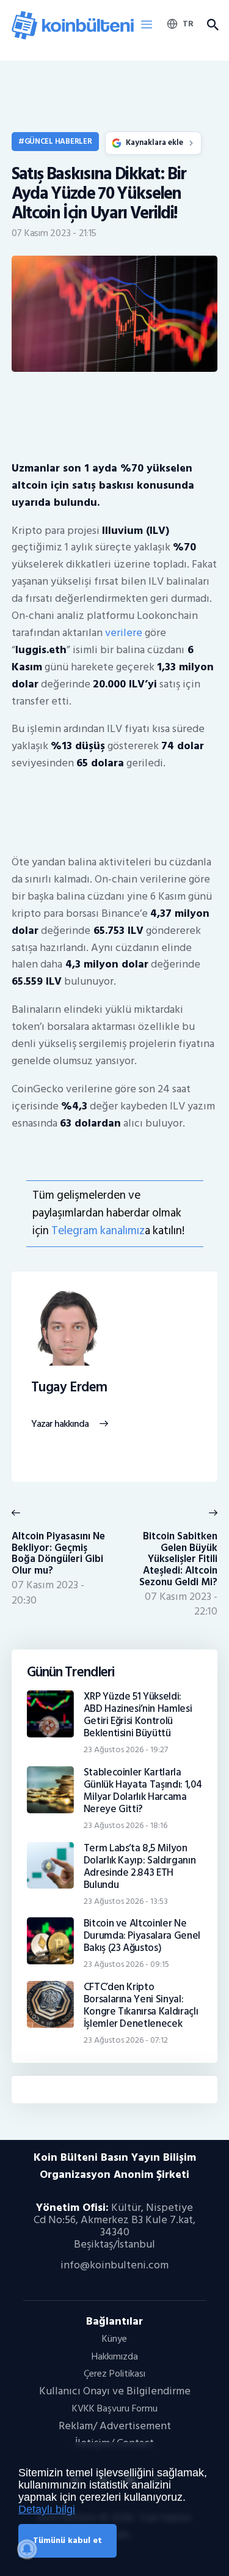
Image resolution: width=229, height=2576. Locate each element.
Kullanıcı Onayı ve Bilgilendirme (115, 2391)
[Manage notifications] (27, 2549)
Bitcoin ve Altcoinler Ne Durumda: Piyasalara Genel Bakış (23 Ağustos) (142, 1936)
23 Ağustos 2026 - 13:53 (126, 1901)
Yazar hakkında (60, 1424)
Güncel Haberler (58, 141)
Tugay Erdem (69, 1388)
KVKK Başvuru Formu (115, 2408)
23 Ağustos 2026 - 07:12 (126, 2040)
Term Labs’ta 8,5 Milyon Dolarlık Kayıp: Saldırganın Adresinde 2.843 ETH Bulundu (140, 1867)
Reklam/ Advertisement (115, 2426)
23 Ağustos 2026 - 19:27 (126, 1749)
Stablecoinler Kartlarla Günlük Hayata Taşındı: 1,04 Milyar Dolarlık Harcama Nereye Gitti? (143, 1791)
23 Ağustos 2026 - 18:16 (125, 1825)
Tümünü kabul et (67, 2540)
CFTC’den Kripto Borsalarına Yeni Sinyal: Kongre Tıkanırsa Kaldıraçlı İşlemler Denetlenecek (141, 2005)
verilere (124, 633)
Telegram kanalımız (98, 1231)
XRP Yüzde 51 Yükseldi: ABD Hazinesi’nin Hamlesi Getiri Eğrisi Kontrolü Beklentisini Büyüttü (138, 1715)
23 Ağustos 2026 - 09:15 (126, 1964)
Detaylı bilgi (47, 2509)
